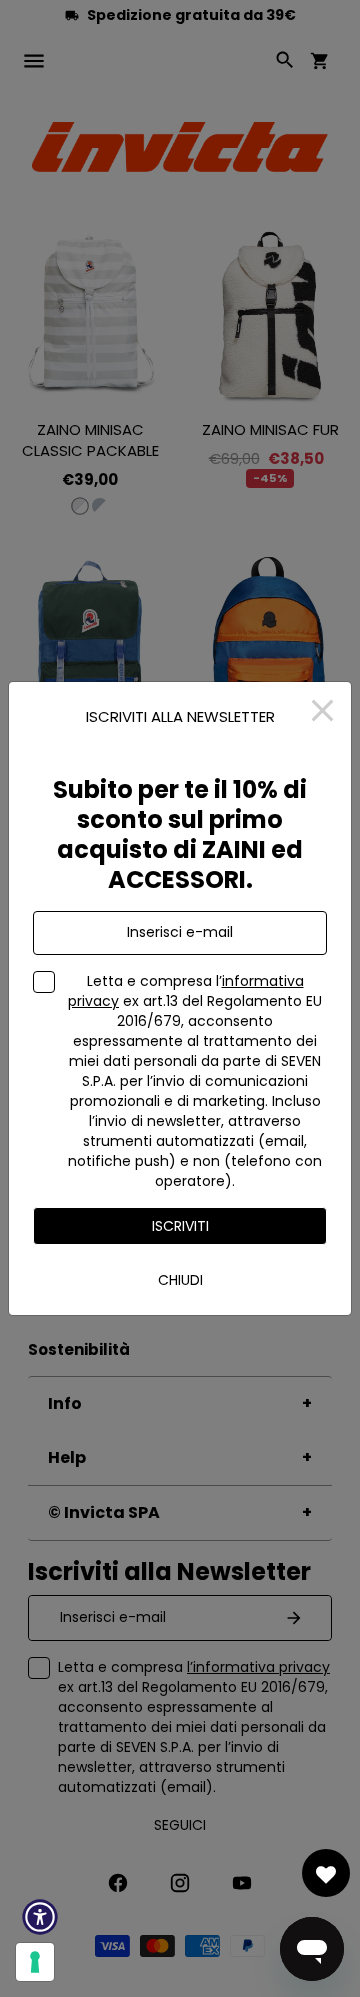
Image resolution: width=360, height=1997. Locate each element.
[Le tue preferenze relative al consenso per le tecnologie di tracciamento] (35, 1962)
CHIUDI (180, 1280)
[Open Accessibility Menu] (40, 1917)
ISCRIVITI (180, 1226)
